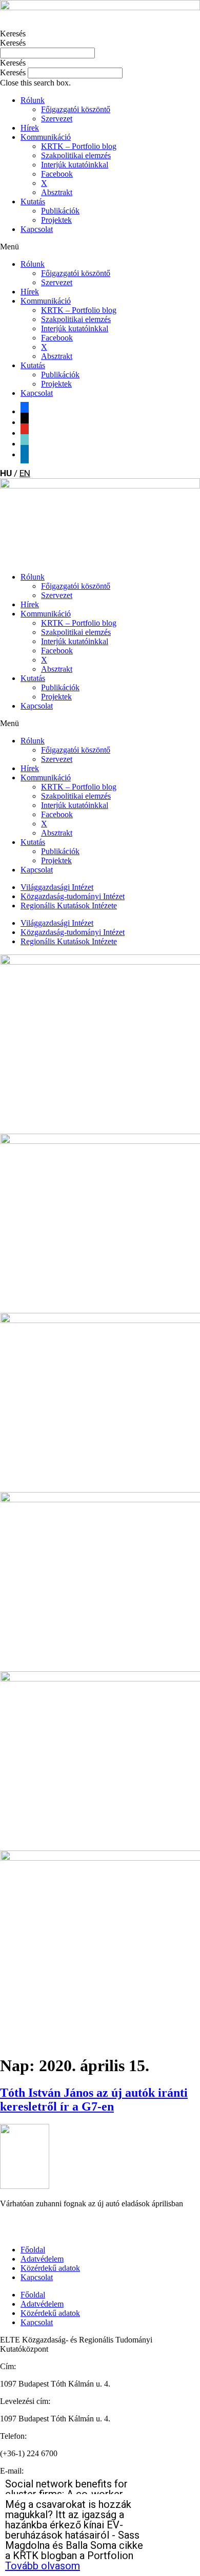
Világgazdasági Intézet (57, 887)
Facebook (57, 174)
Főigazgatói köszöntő (76, 109)
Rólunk (33, 100)
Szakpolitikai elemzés (76, 155)
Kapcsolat (37, 229)
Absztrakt (57, 192)
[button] (100, 63)
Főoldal (33, 2250)
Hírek (30, 128)
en (25, 473)
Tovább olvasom (43, 2566)
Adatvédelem (42, 2259)
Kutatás (33, 201)
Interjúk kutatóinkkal (75, 165)
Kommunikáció (46, 137)
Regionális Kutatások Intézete (69, 906)
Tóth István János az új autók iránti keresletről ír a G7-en (94, 2100)
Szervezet (57, 119)
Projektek (56, 220)
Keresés (13, 34)
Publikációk (60, 211)
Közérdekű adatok (50, 2268)
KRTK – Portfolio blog (79, 146)
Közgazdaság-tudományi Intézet (73, 896)
